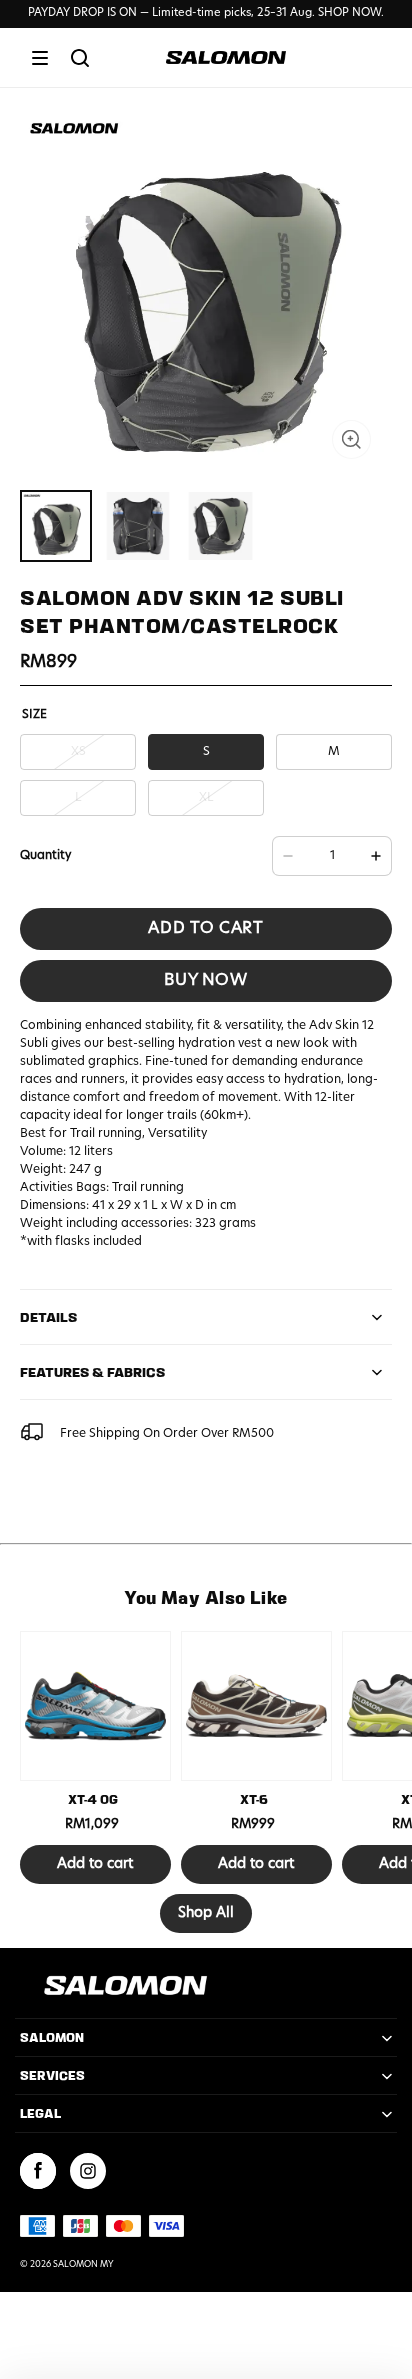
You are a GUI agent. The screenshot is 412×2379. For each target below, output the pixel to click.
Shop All (206, 1913)
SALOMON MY (83, 2265)
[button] (40, 58)
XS (78, 752)
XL (206, 798)
